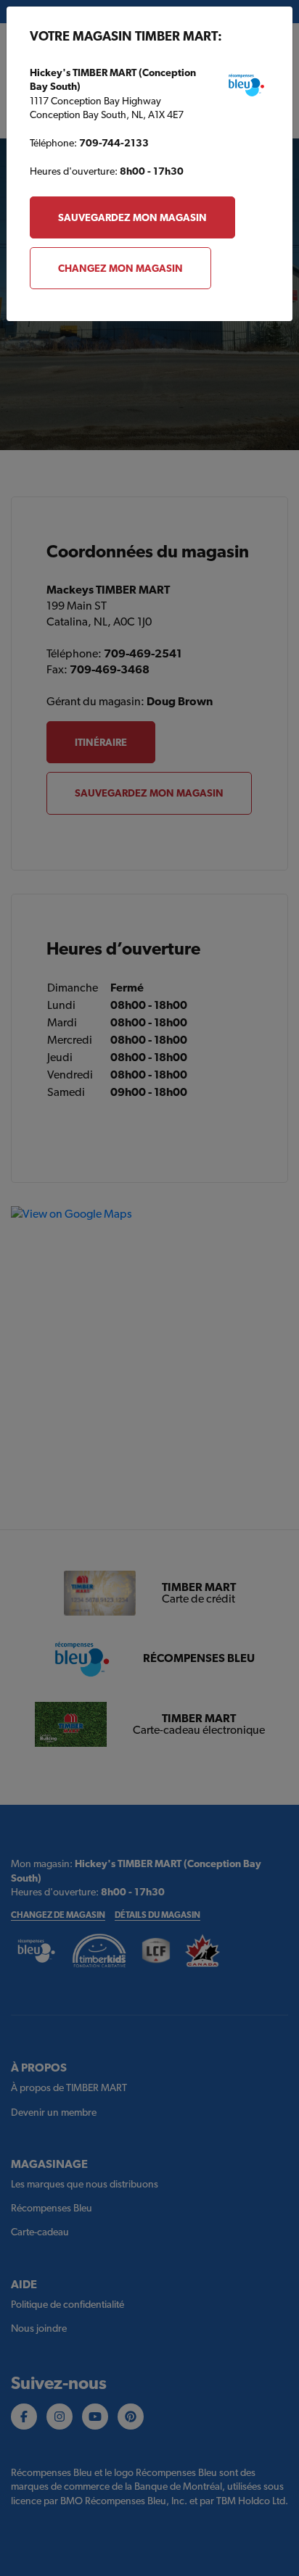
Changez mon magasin (120, 268)
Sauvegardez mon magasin (132, 217)
